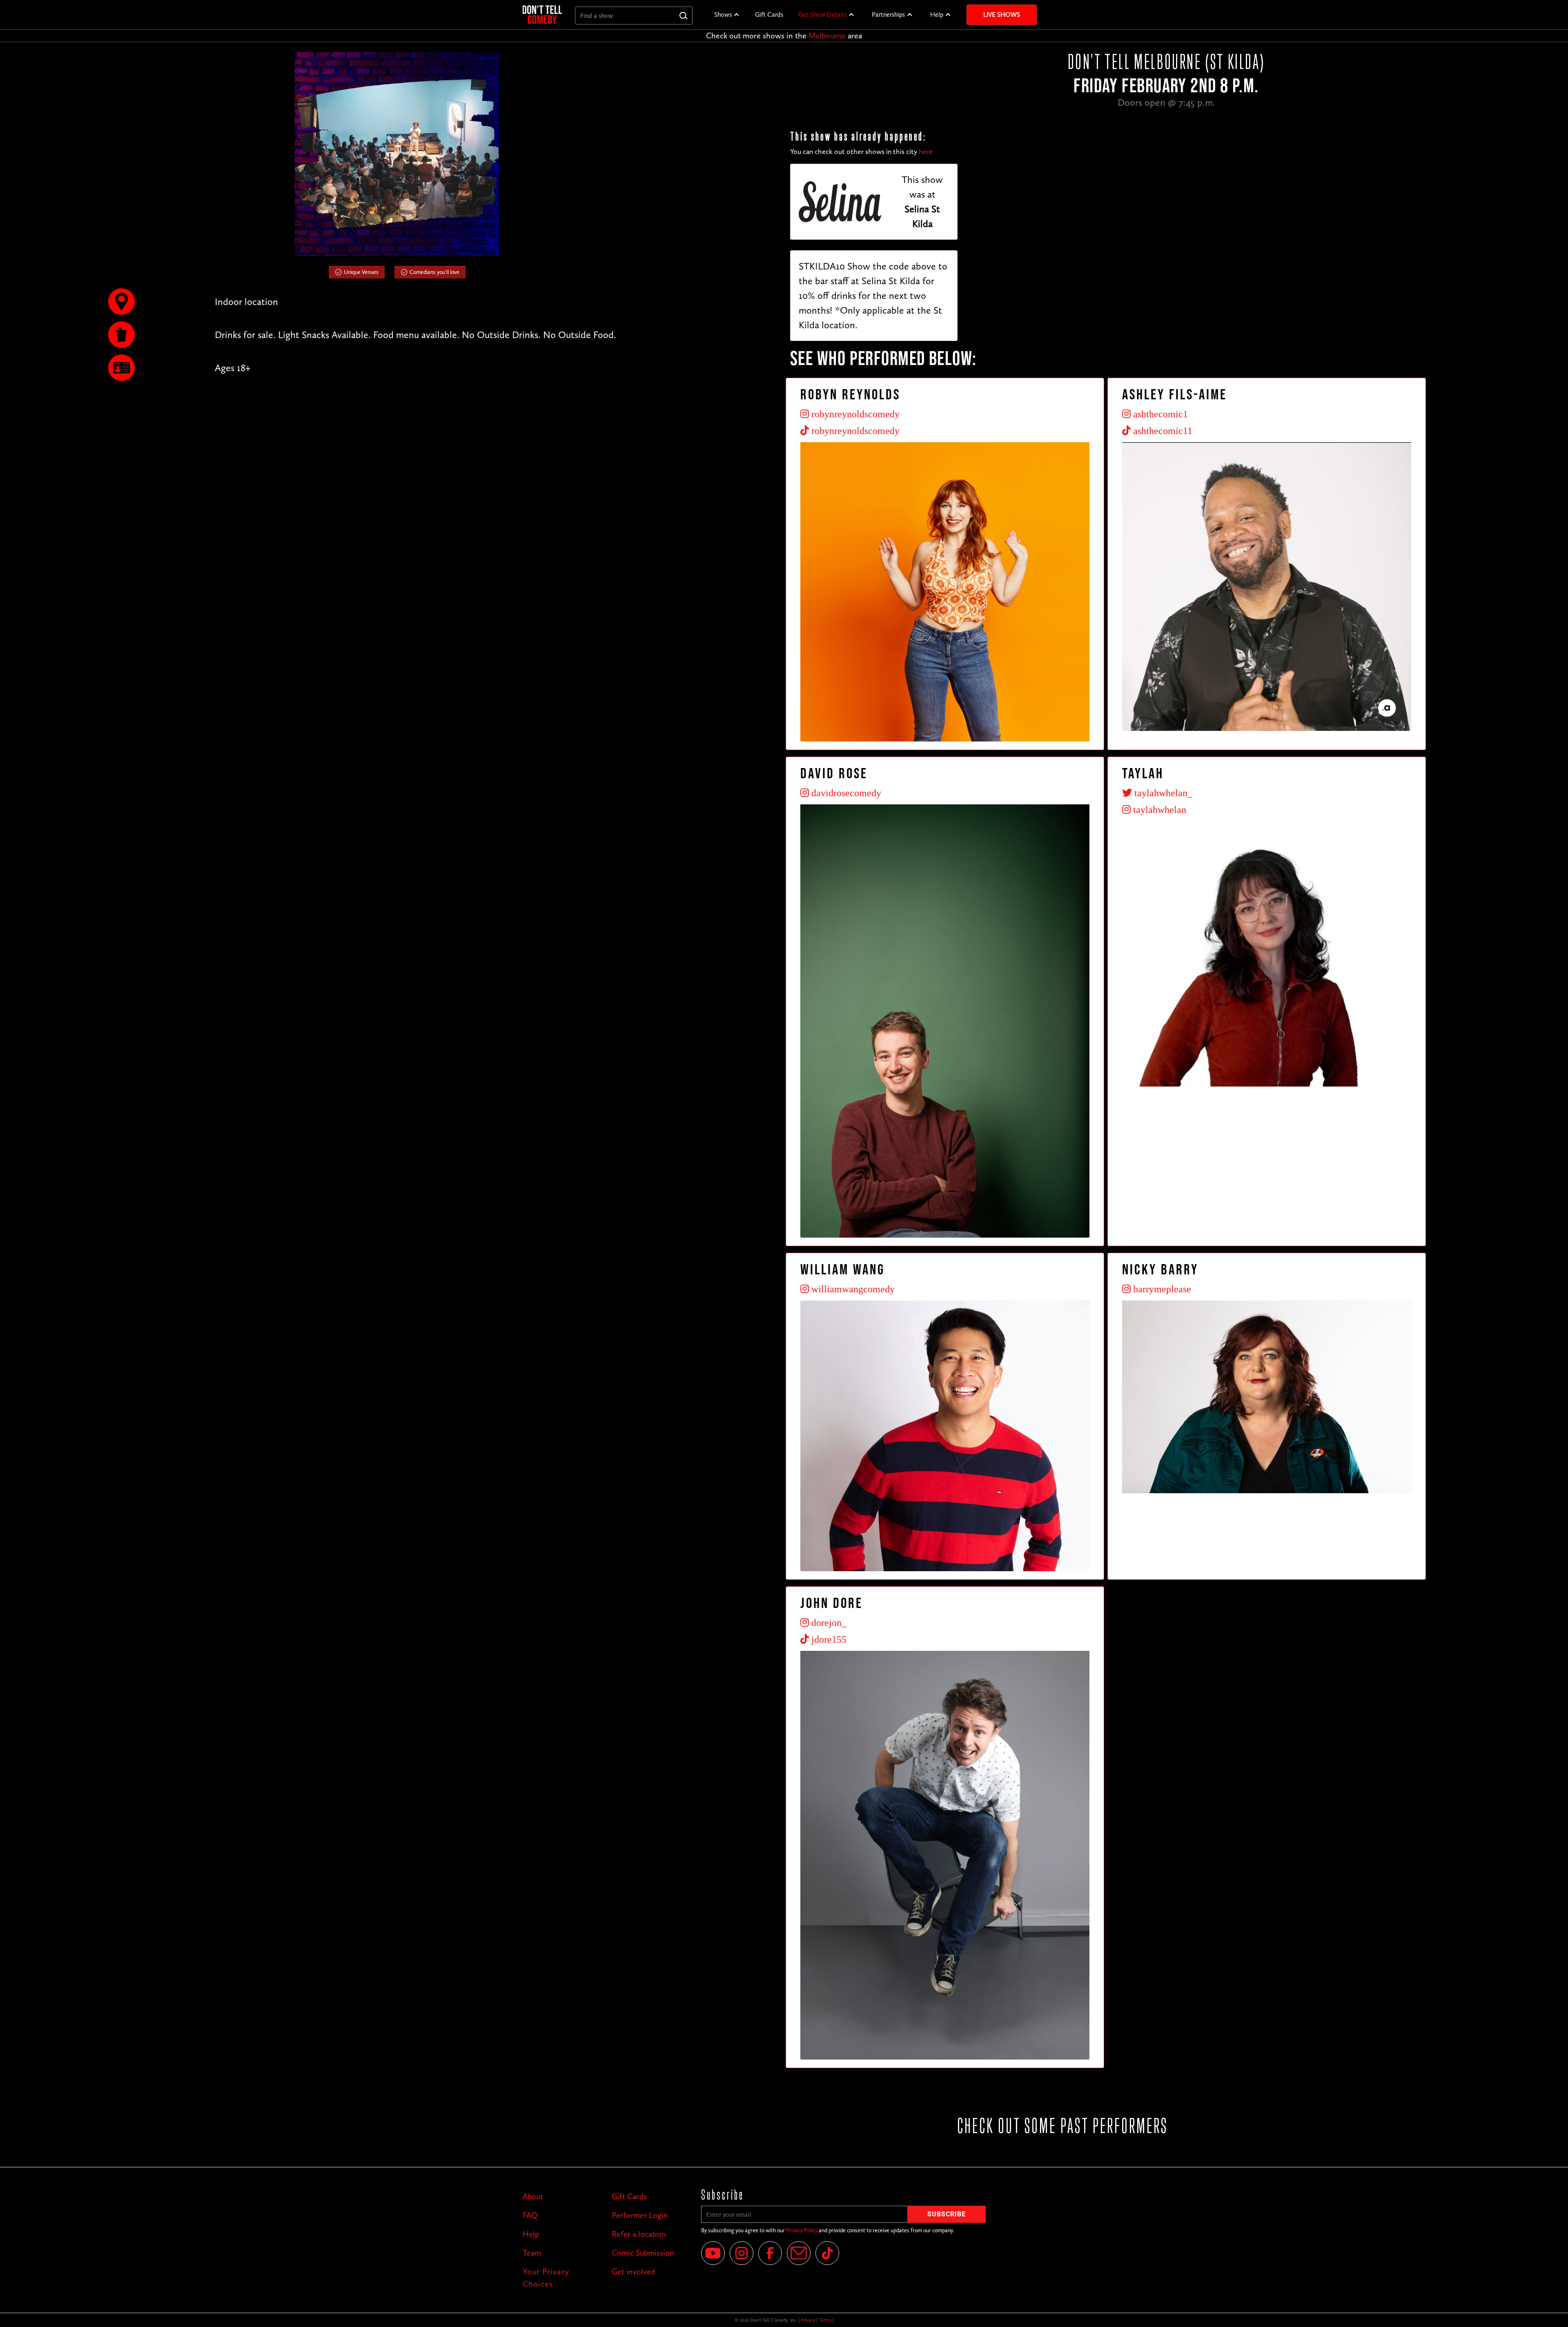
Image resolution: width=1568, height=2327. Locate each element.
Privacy (808, 2320)
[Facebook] (770, 2253)
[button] (727, 15)
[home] (542, 14)
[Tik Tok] (827, 2253)
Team (532, 2253)
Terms (825, 2320)
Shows (723, 14)
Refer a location (639, 2234)
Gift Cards (769, 14)
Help (937, 14)
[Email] (799, 2253)
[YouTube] (713, 2253)
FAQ (530, 2215)
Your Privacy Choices (546, 2278)
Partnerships (888, 14)
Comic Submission (643, 2253)
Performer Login (640, 2215)
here (926, 151)
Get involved (634, 2271)
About (533, 2196)
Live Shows (1002, 14)
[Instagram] (742, 2253)
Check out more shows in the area (784, 36)
